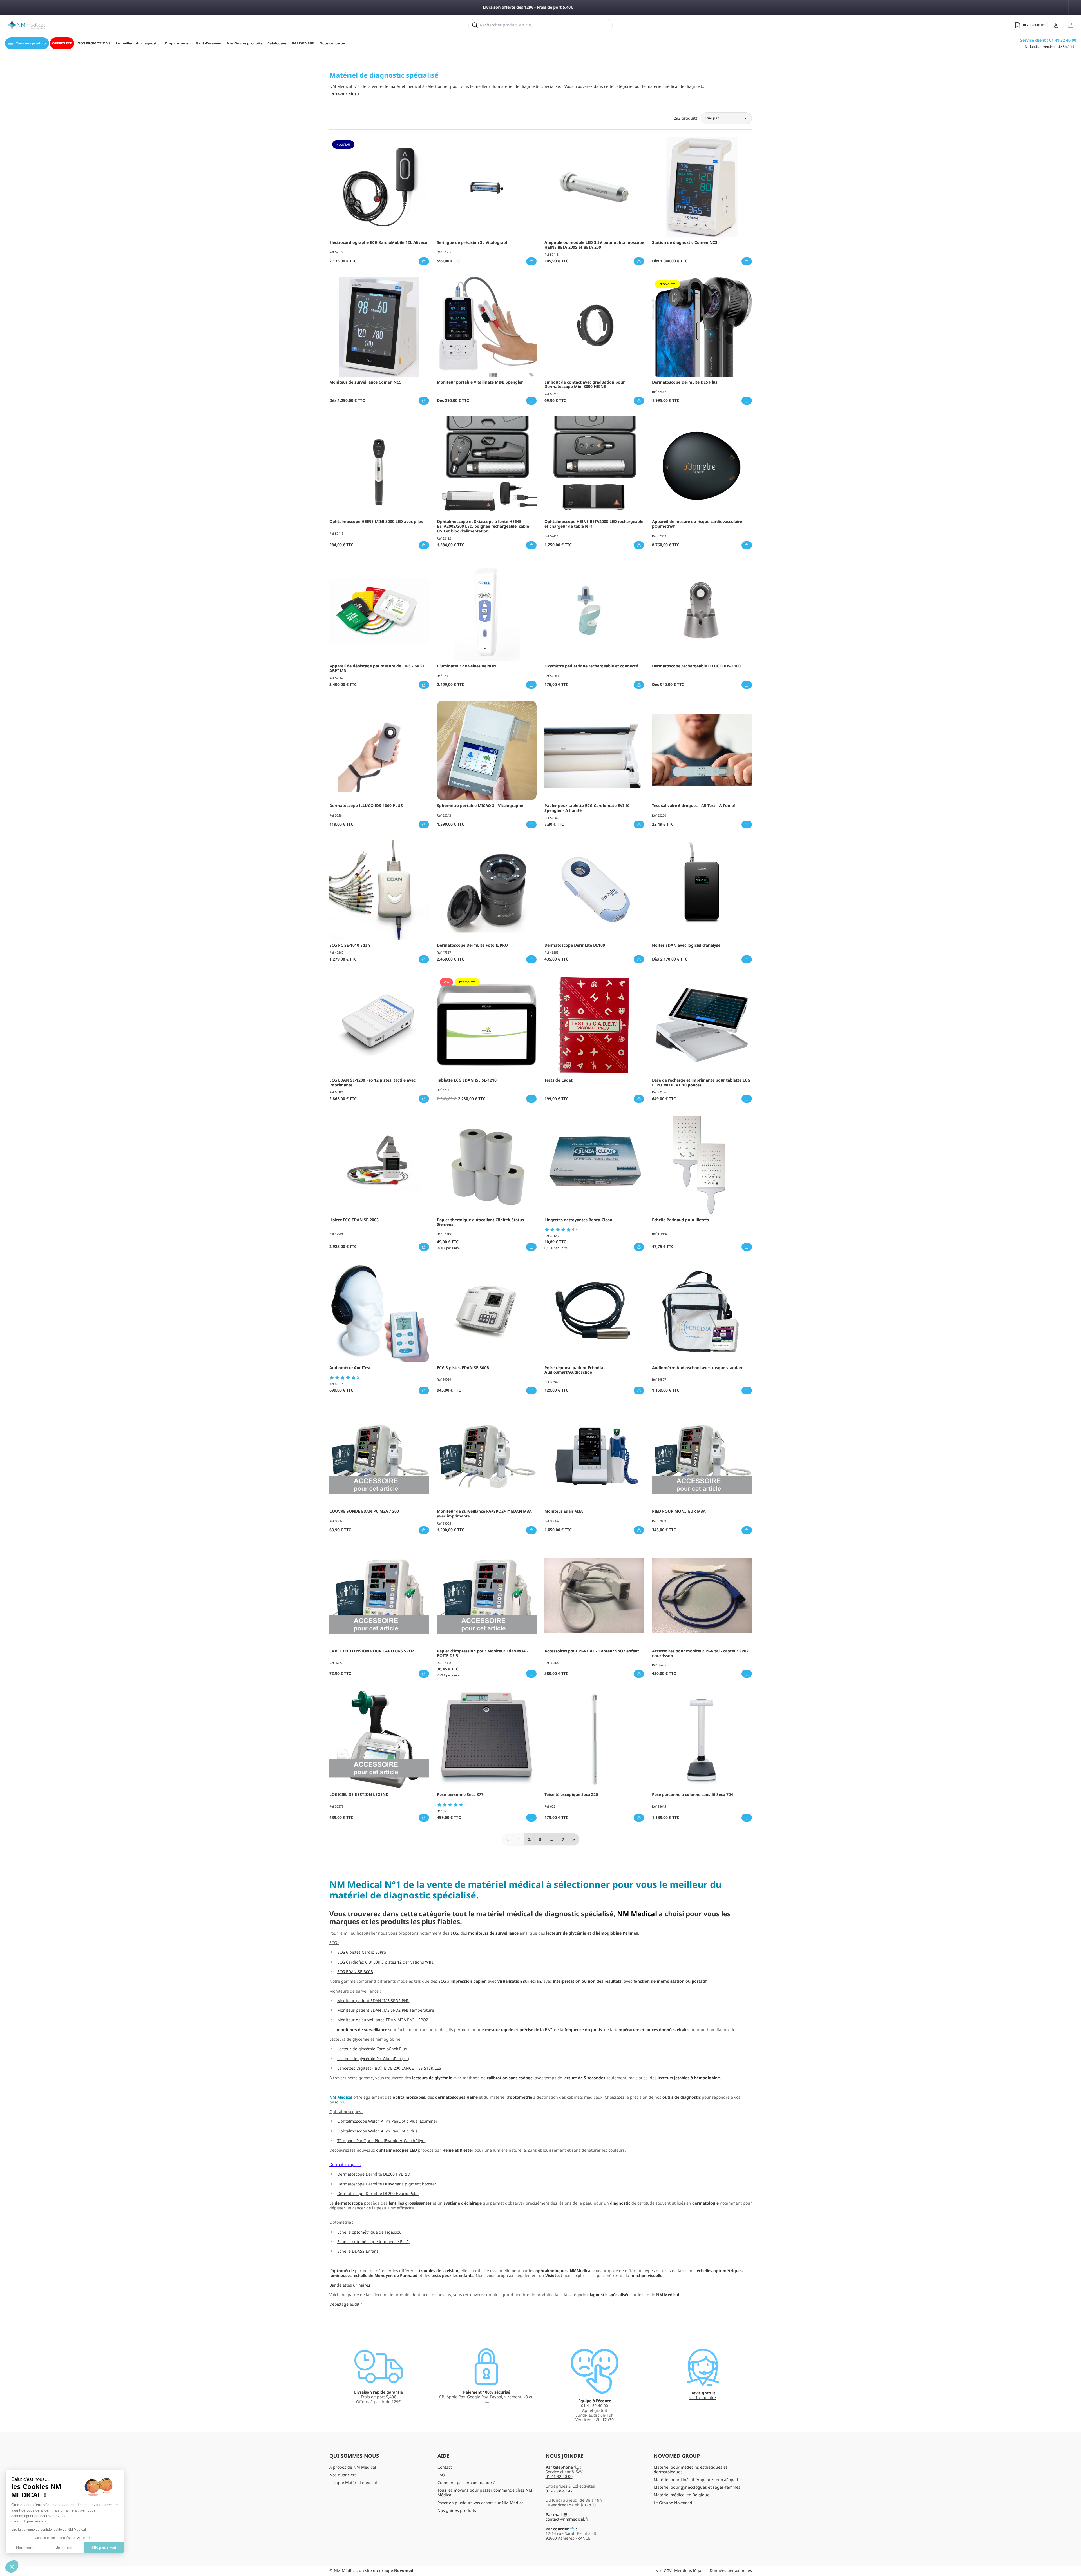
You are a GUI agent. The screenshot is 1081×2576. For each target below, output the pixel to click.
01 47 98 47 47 (559, 2491)
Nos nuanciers (343, 2475)
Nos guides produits (457, 2510)
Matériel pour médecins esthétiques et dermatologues (690, 2470)
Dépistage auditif (346, 2304)
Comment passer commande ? (466, 2482)
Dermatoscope (343, 2164)
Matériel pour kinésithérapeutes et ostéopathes (699, 2480)
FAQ (441, 2475)
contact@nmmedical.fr (567, 2519)
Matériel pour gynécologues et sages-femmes (697, 2487)
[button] (12, 2566)
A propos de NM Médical (353, 2467)
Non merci (25, 2548)
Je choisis (65, 2548)
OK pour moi (104, 2548)
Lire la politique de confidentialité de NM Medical (49, 2530)
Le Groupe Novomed (673, 2503)
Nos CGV (663, 2571)
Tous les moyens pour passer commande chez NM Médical (485, 2492)
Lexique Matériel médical (353, 2482)
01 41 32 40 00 (559, 2476)
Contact (445, 2467)
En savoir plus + (345, 94)
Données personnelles (731, 2571)
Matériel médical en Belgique (682, 2495)
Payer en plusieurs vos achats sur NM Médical (481, 2503)
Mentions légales (690, 2571)
